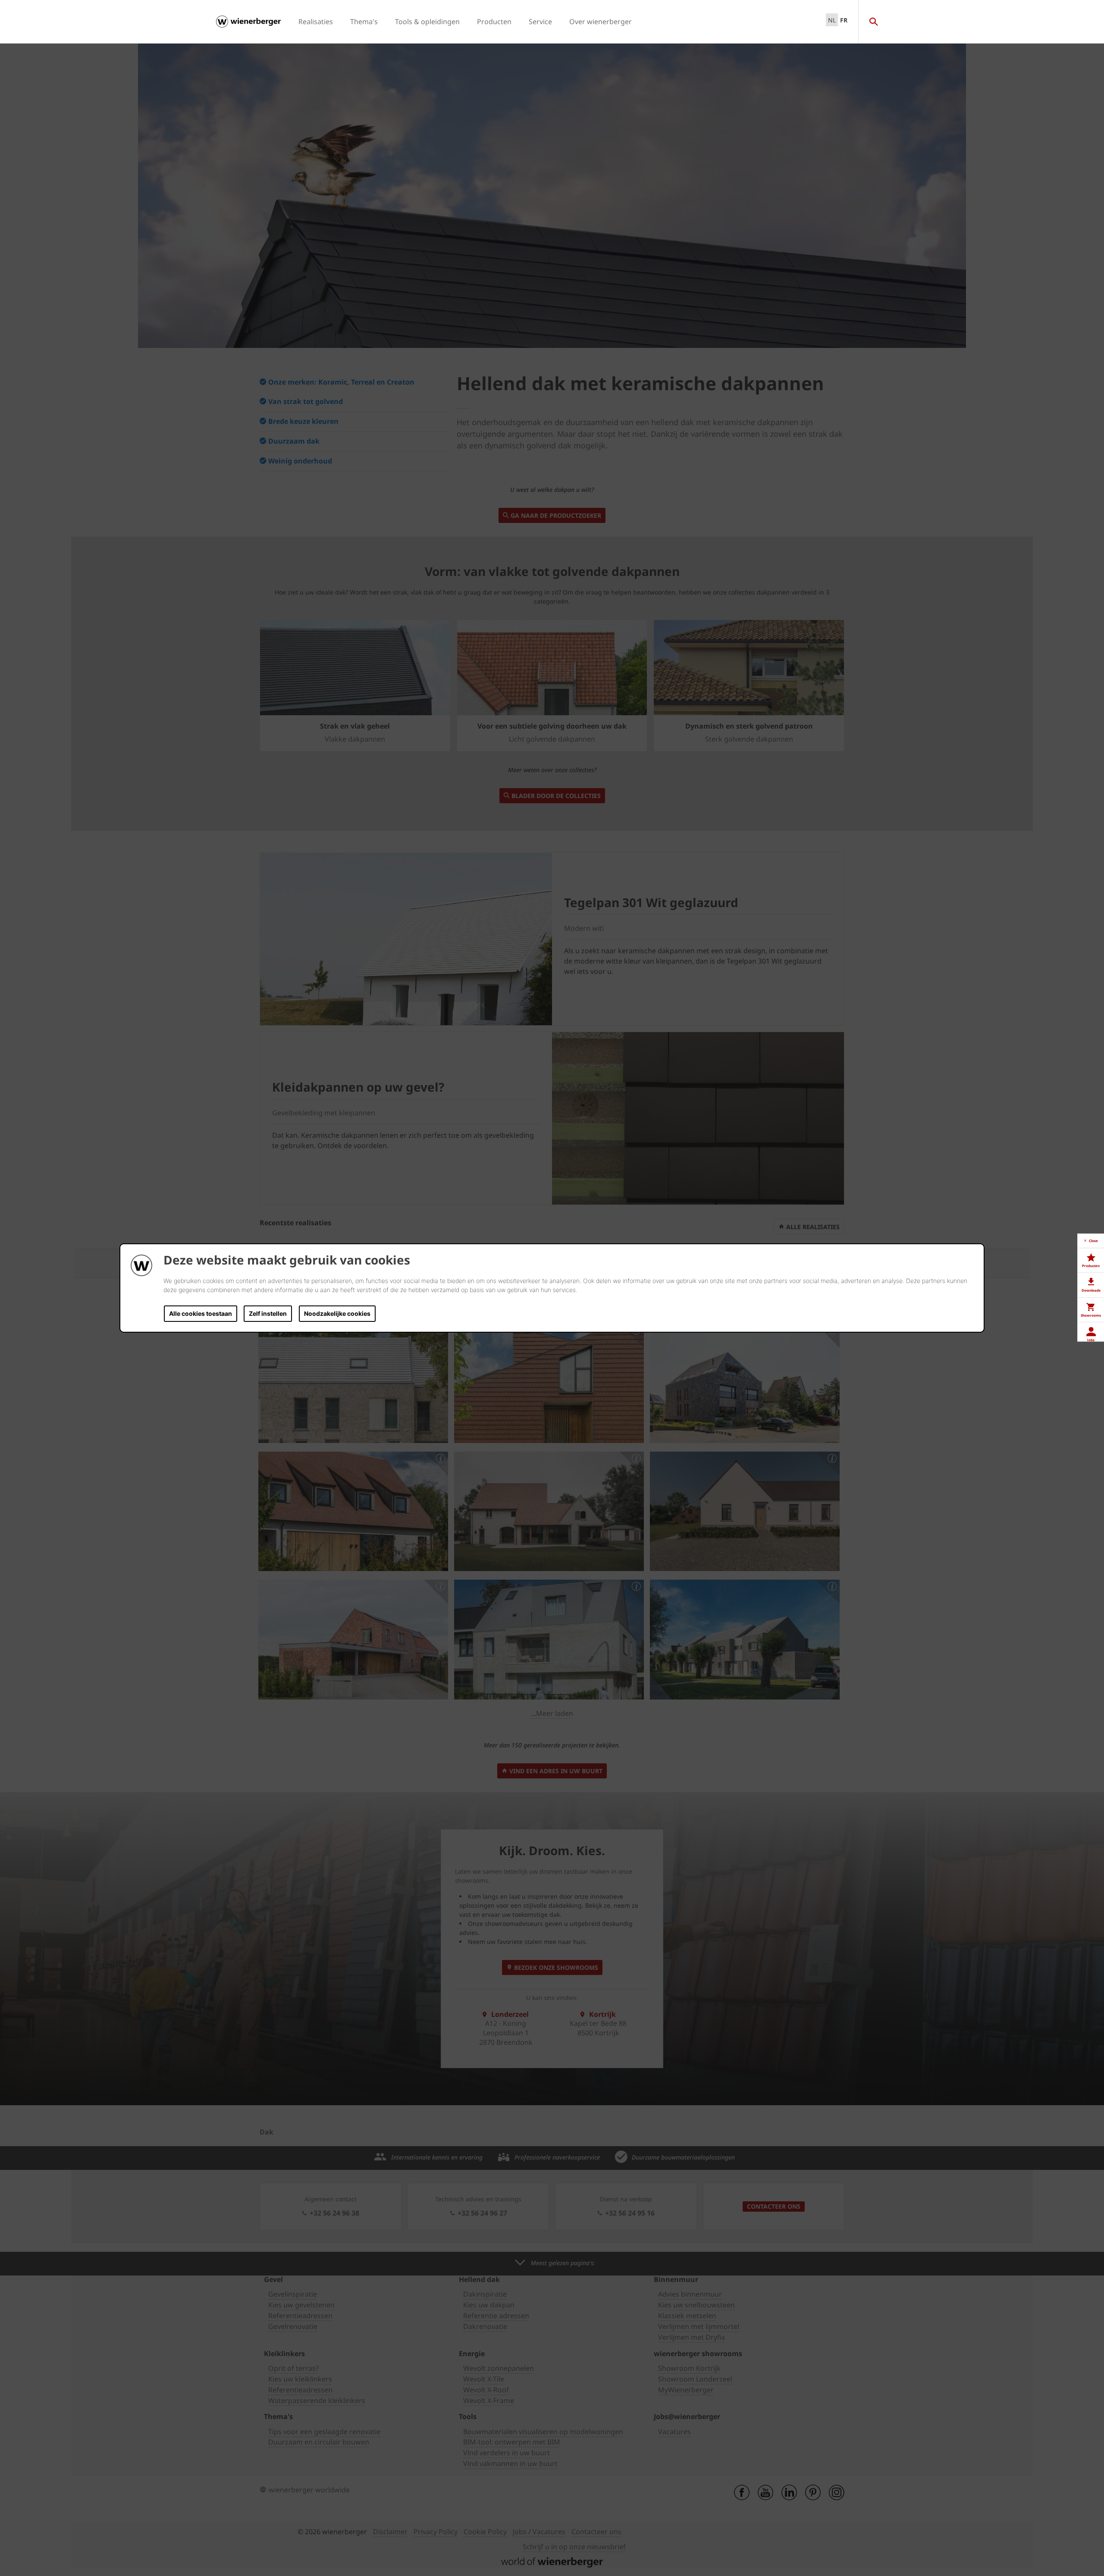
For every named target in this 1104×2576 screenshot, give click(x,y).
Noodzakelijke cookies (337, 1313)
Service (540, 22)
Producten (494, 22)
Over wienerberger (601, 22)
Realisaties (316, 22)
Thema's (364, 22)
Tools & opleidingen (427, 22)
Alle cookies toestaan (201, 1313)
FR (844, 20)
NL (832, 20)
